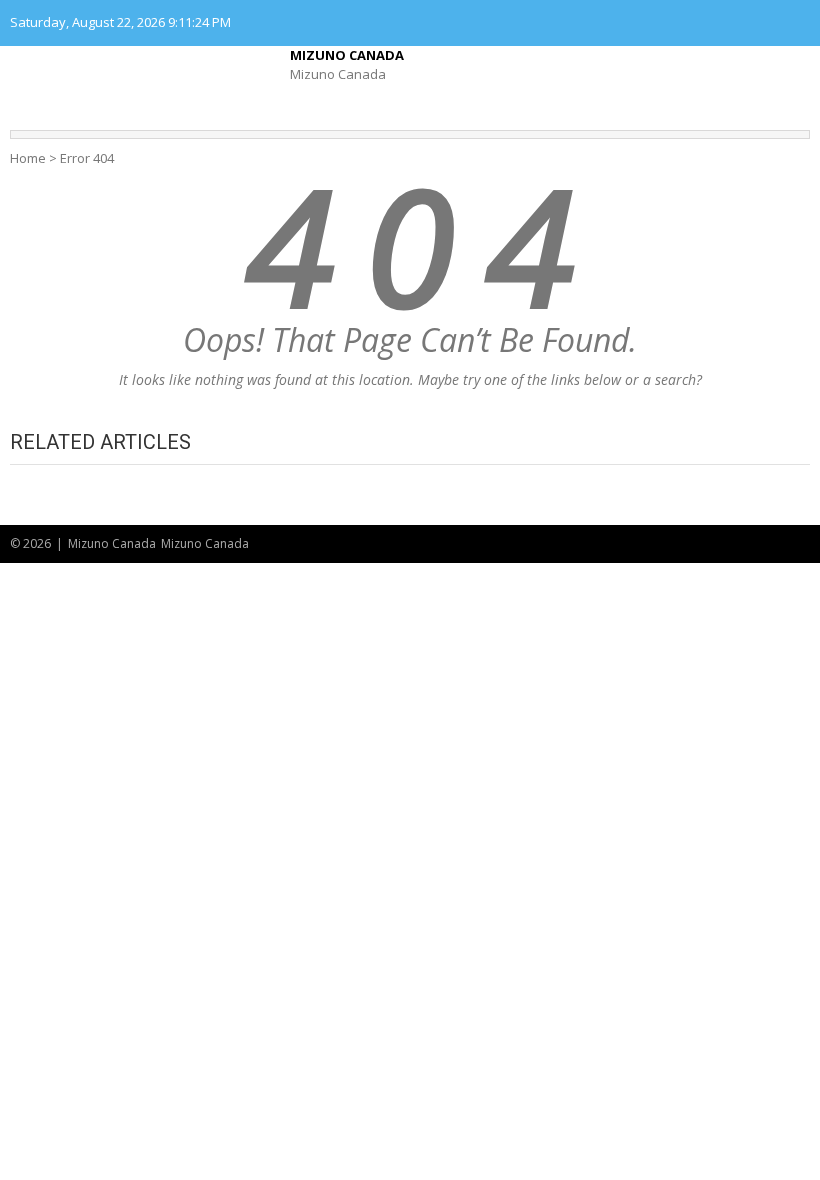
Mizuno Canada (347, 55)
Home (28, 158)
